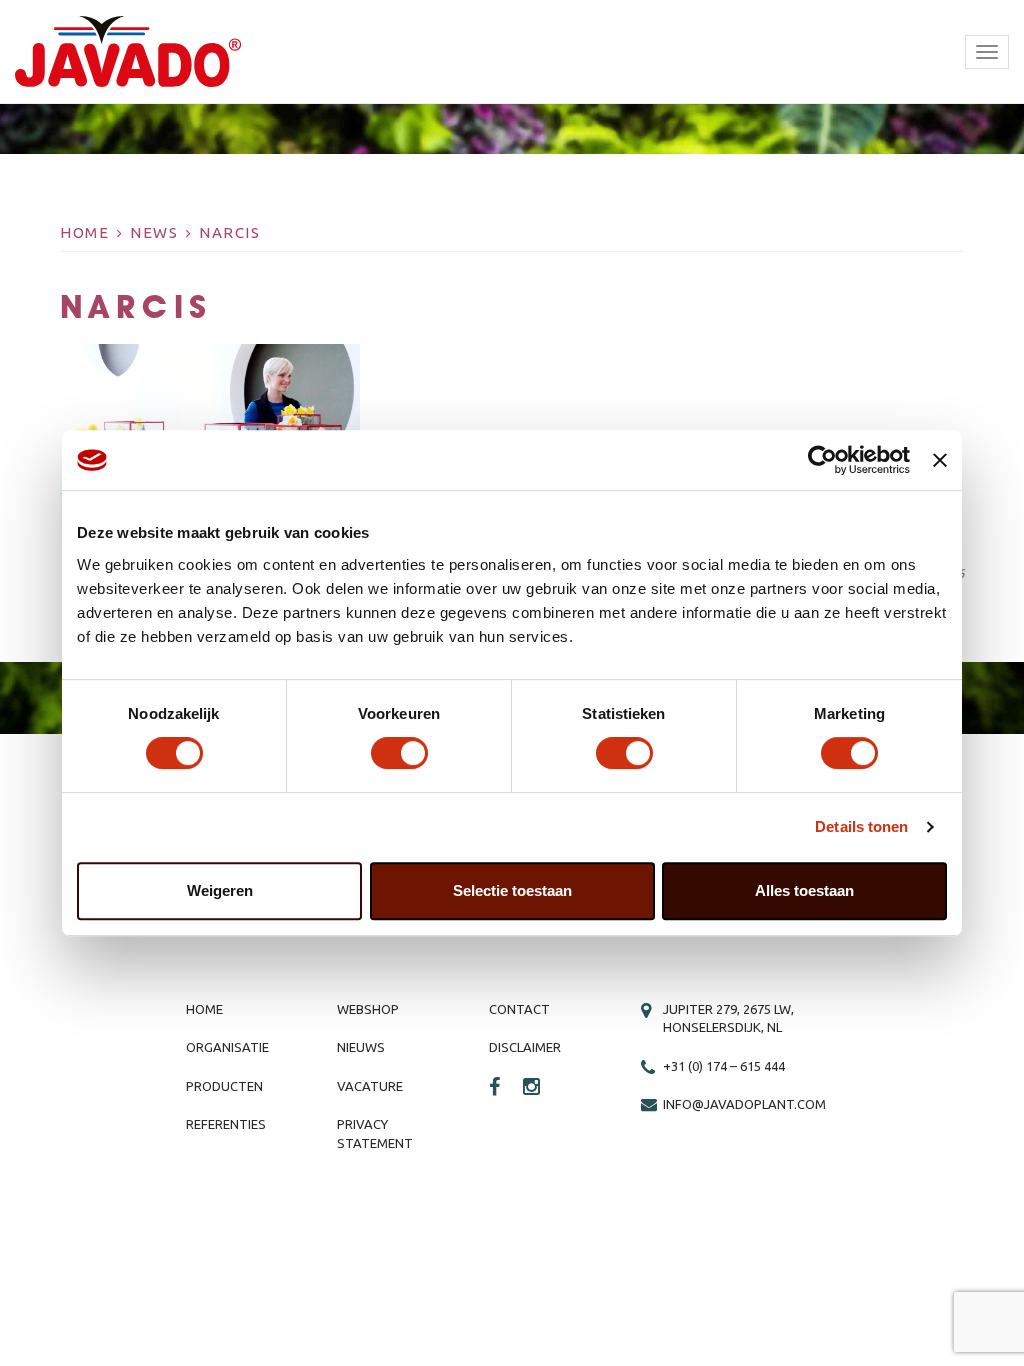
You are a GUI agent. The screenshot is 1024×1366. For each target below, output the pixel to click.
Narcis (229, 232)
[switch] (399, 753)
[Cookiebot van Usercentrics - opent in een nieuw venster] (822, 460)
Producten (224, 1086)
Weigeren (220, 890)
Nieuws (361, 1047)
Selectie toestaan (512, 890)
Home (84, 232)
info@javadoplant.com (744, 1104)
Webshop (368, 1009)
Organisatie (227, 1047)
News (154, 232)
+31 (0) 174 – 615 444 (724, 1066)
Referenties (226, 1124)
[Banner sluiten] (940, 460)
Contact (519, 1009)
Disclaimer (525, 1047)
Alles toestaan (804, 890)
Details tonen (861, 826)
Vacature (370, 1086)
